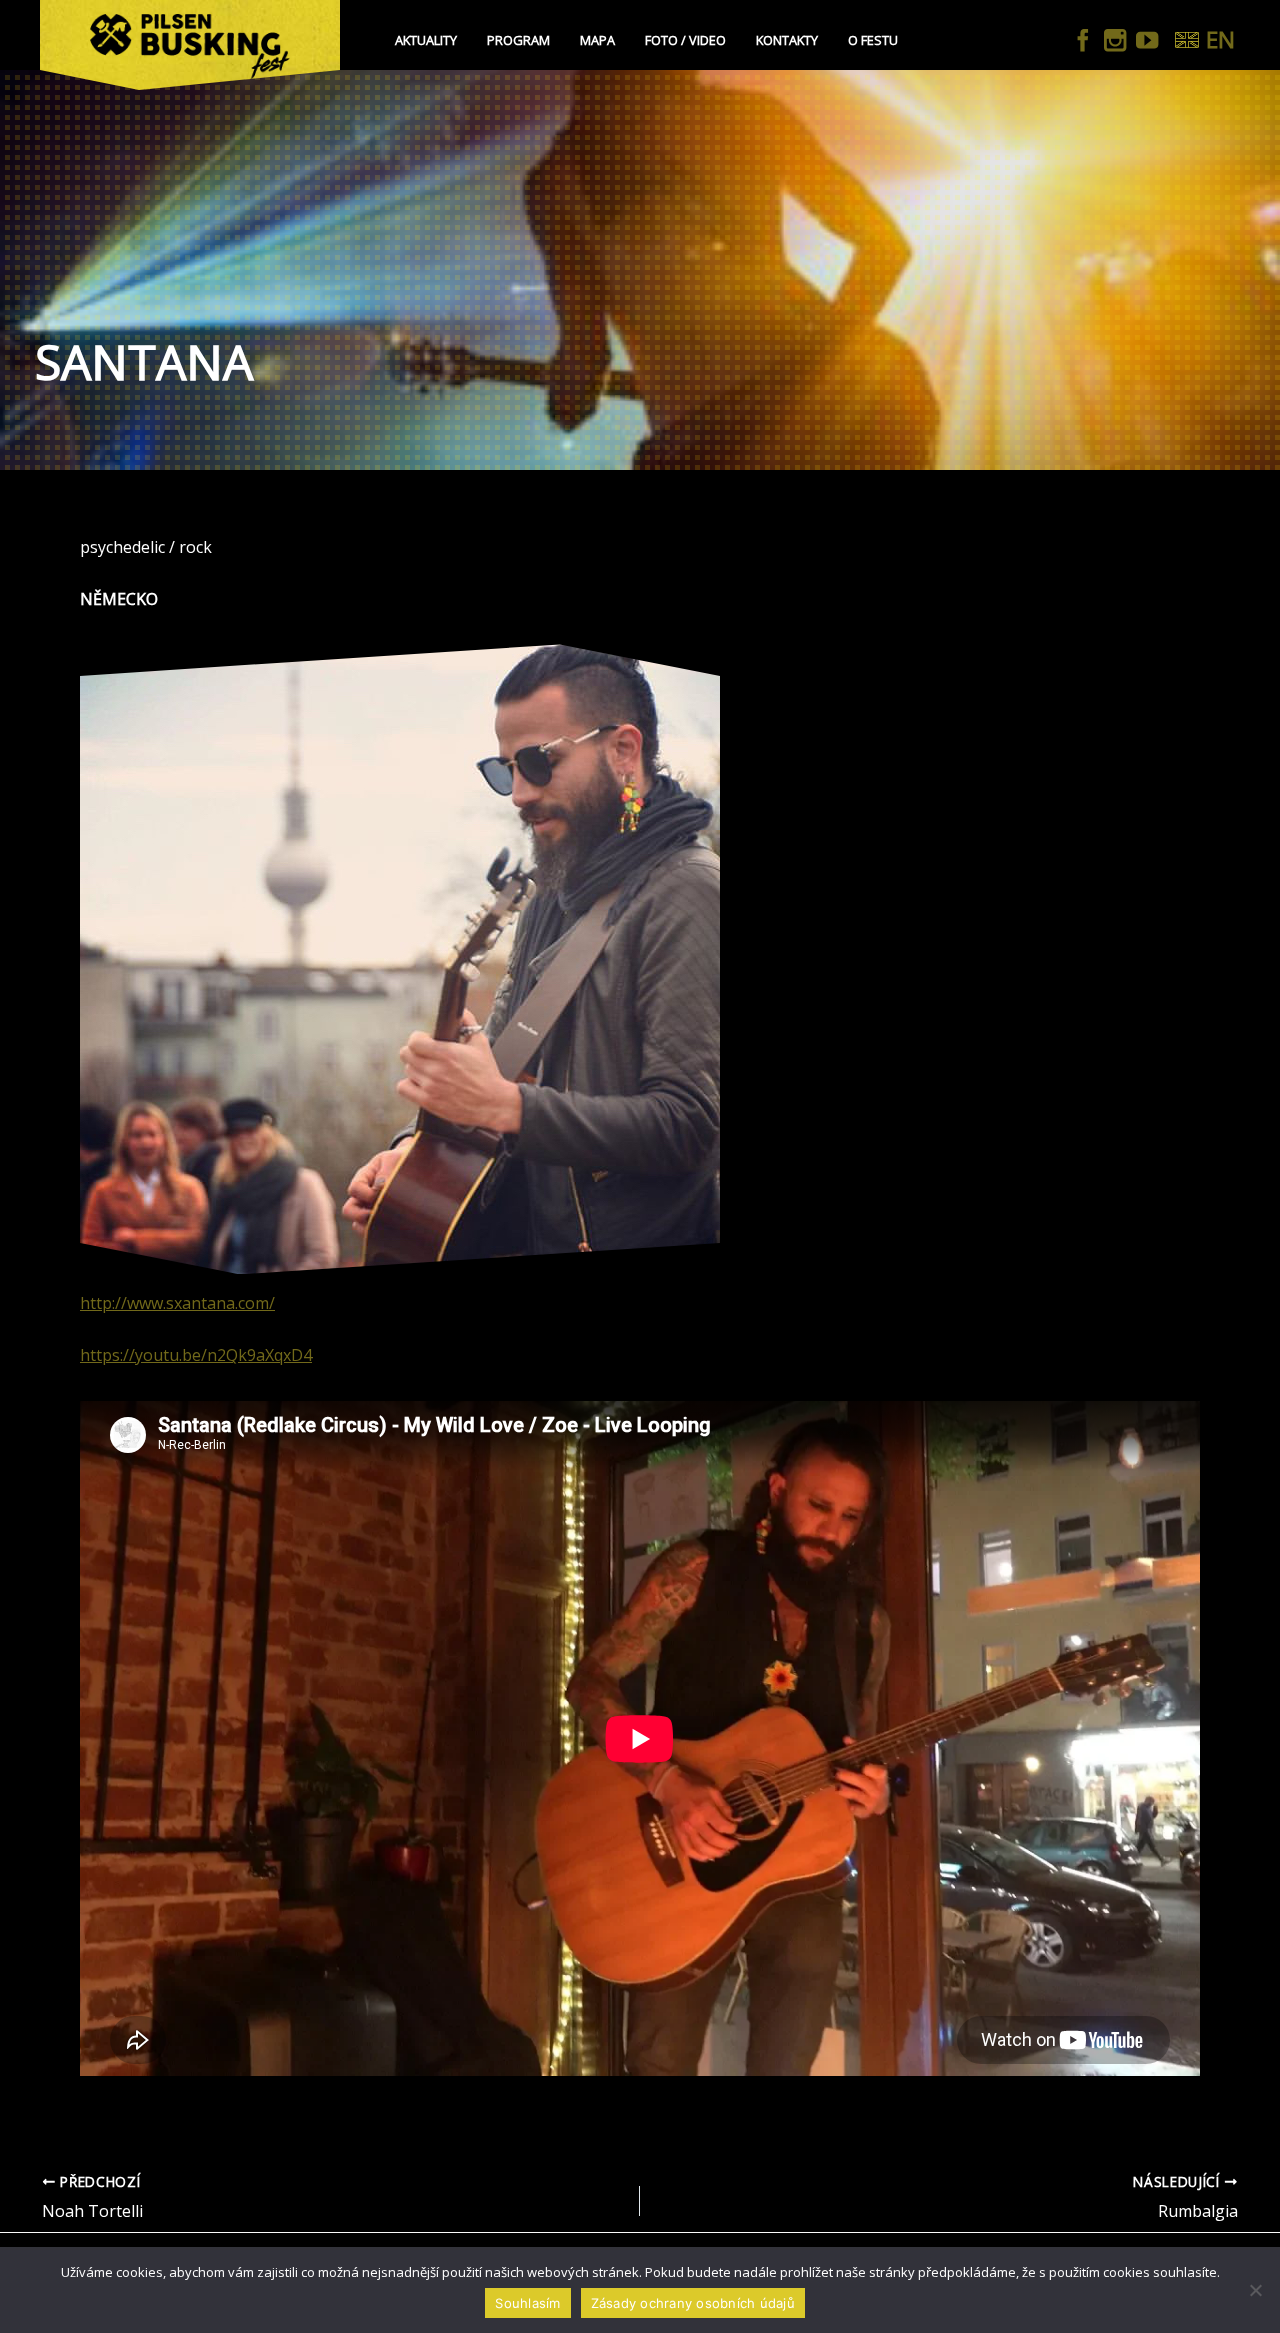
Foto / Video (685, 40)
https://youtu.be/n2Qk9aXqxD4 (196, 1355)
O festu (873, 40)
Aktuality (426, 40)
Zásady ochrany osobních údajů (693, 2303)
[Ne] (1255, 2290)
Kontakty (787, 40)
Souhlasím (527, 2303)
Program (518, 40)
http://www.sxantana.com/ (177, 1303)
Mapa (597, 40)
